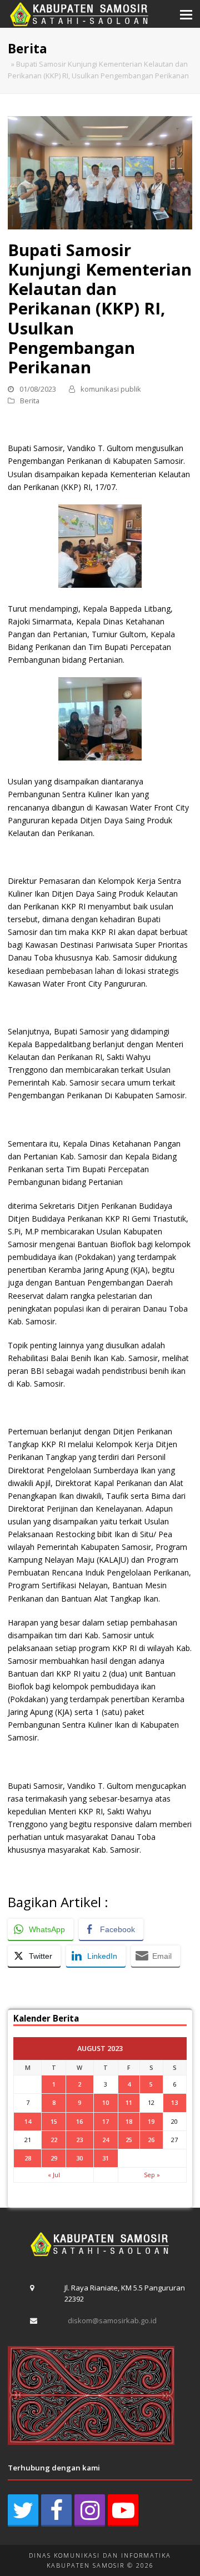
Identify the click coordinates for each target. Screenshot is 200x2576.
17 (106, 2121)
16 (79, 2121)
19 (151, 2121)
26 (151, 2140)
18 (129, 2121)
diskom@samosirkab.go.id (112, 2320)
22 (54, 2140)
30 (79, 2158)
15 (54, 2121)
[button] (186, 14)
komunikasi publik (111, 389)
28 (28, 2158)
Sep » (152, 2175)
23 (79, 2140)
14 (28, 2121)
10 (106, 2102)
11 (129, 2102)
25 (129, 2140)
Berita (30, 401)
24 (106, 2140)
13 (174, 2102)
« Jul (54, 2175)
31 (106, 2158)
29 (54, 2158)
